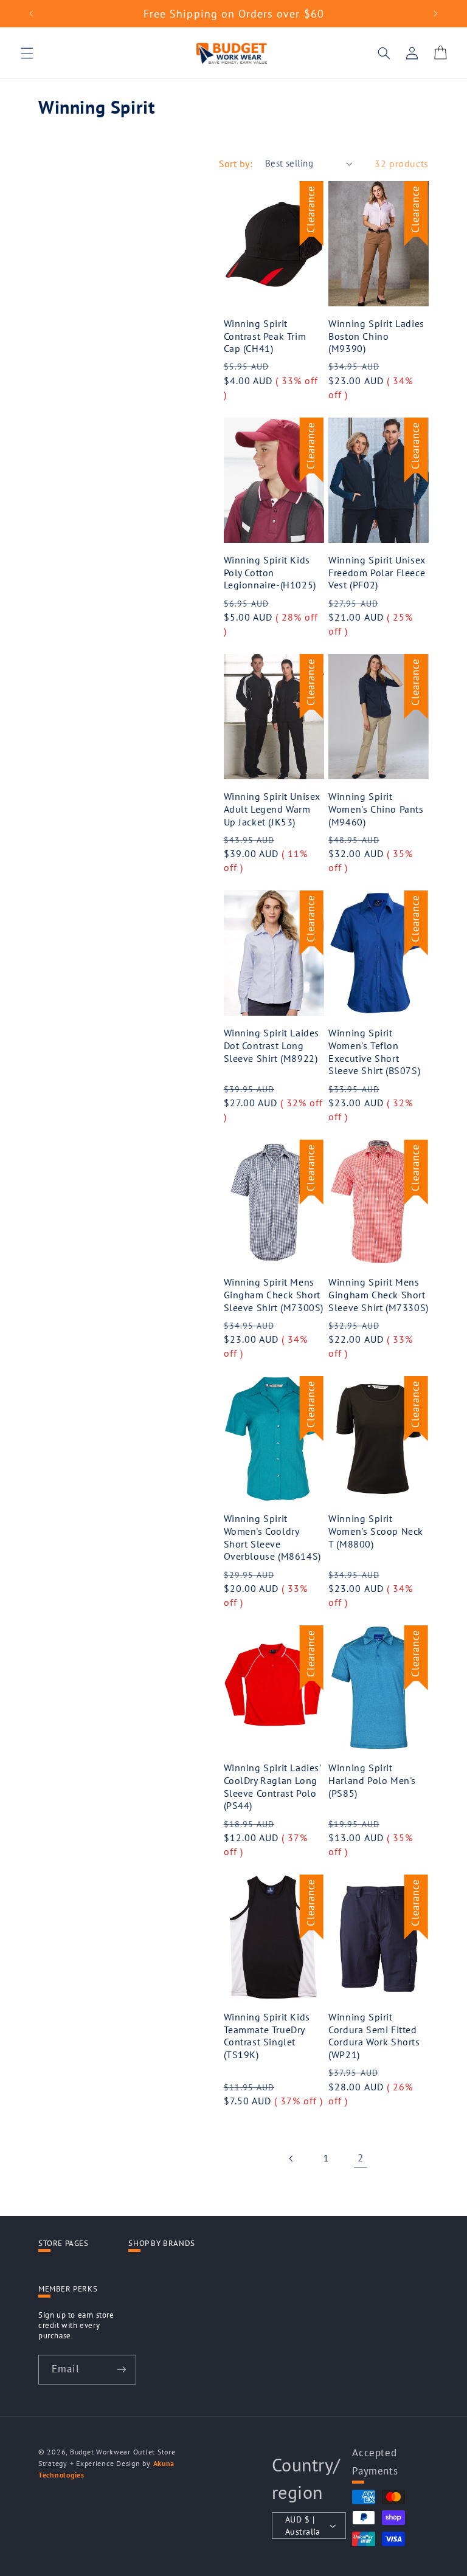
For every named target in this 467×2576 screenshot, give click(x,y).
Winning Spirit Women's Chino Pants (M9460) (376, 809)
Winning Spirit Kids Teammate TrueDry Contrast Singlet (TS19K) (267, 2036)
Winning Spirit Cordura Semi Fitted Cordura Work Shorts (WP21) (374, 2036)
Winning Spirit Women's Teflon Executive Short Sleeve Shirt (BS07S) (374, 1052)
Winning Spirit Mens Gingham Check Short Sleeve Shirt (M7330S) (379, 1295)
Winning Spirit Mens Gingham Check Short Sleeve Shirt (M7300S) (274, 1295)
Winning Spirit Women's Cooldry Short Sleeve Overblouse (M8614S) (272, 1537)
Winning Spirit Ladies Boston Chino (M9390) (376, 336)
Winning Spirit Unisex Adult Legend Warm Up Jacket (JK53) (272, 809)
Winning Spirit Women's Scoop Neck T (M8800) (376, 1531)
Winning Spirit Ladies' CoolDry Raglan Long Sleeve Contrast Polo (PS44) (272, 1786)
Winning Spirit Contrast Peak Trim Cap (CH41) (265, 336)
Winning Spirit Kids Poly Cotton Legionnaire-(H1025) (270, 573)
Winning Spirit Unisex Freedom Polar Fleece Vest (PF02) (377, 573)
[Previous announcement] (31, 13)
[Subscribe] (121, 2370)
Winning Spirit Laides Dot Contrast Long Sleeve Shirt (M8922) (272, 1045)
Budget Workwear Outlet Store (123, 2452)
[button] (27, 53)
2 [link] (361, 2158)
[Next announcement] (436, 13)
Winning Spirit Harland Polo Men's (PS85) (372, 1780)
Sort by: (236, 164)
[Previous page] (291, 2158)
